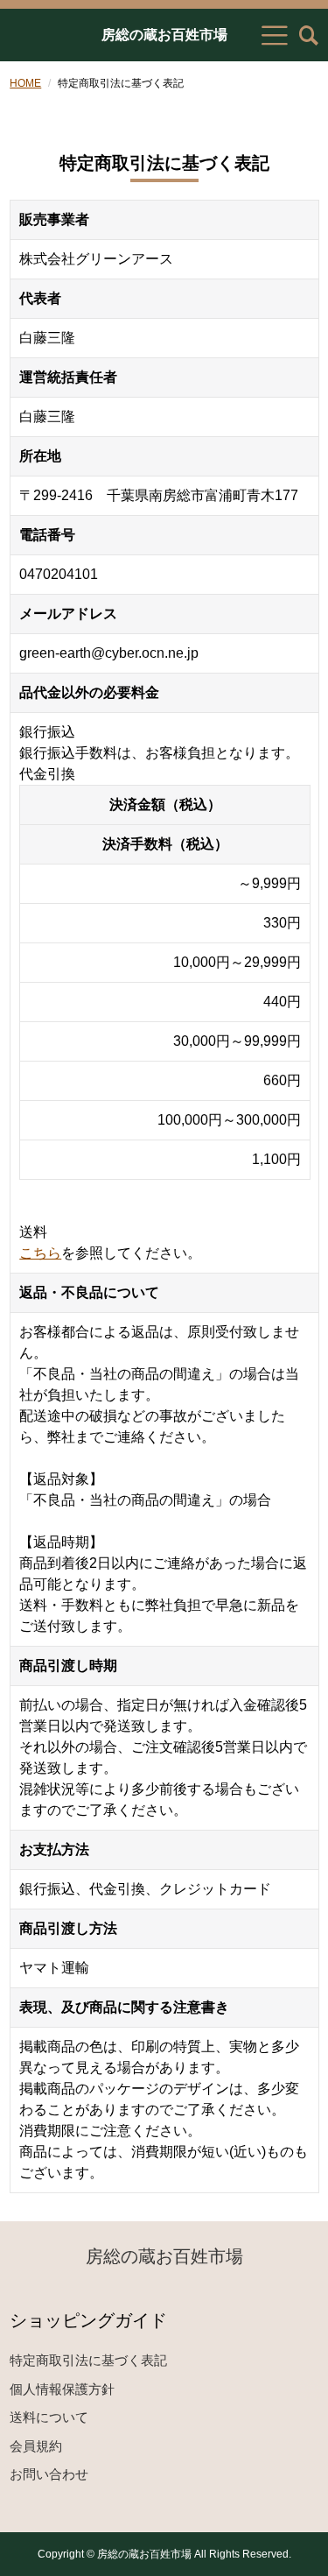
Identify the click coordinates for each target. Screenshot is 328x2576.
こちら (40, 1253)
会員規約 (36, 2446)
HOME (25, 83)
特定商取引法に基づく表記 (88, 2360)
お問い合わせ (49, 2474)
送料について (49, 2417)
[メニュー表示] (275, 35)
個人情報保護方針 (62, 2389)
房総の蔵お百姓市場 (164, 35)
